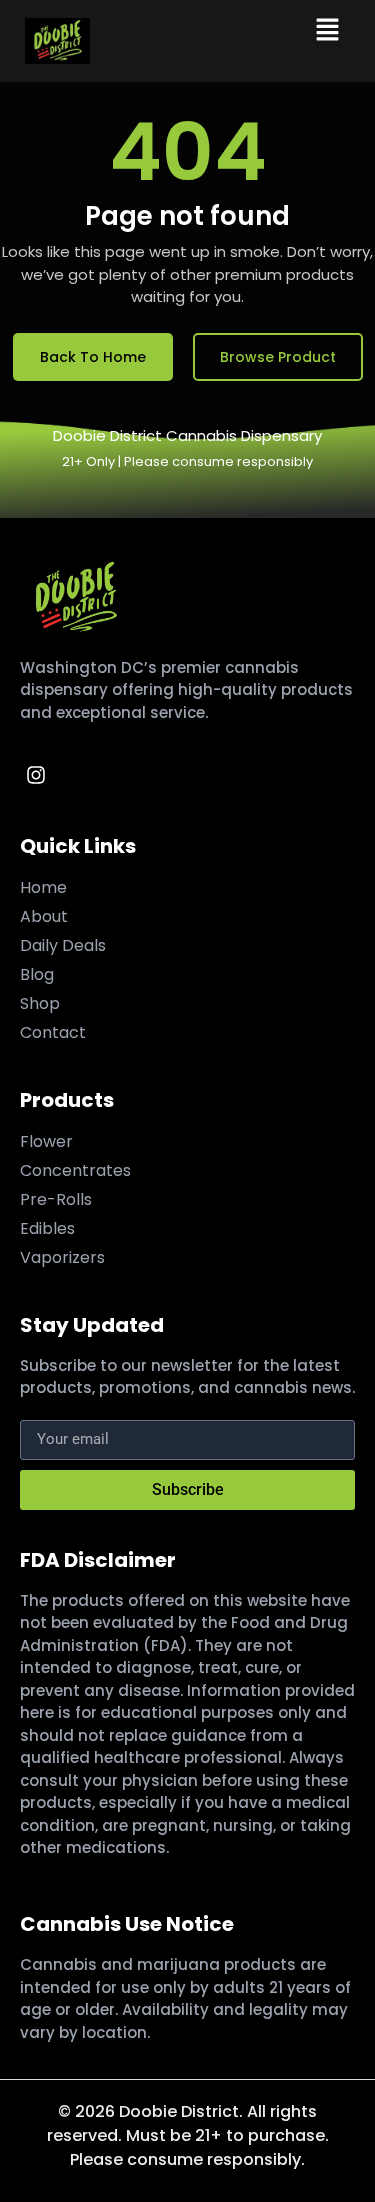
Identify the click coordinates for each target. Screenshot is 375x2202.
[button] (327, 31)
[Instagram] (36, 775)
